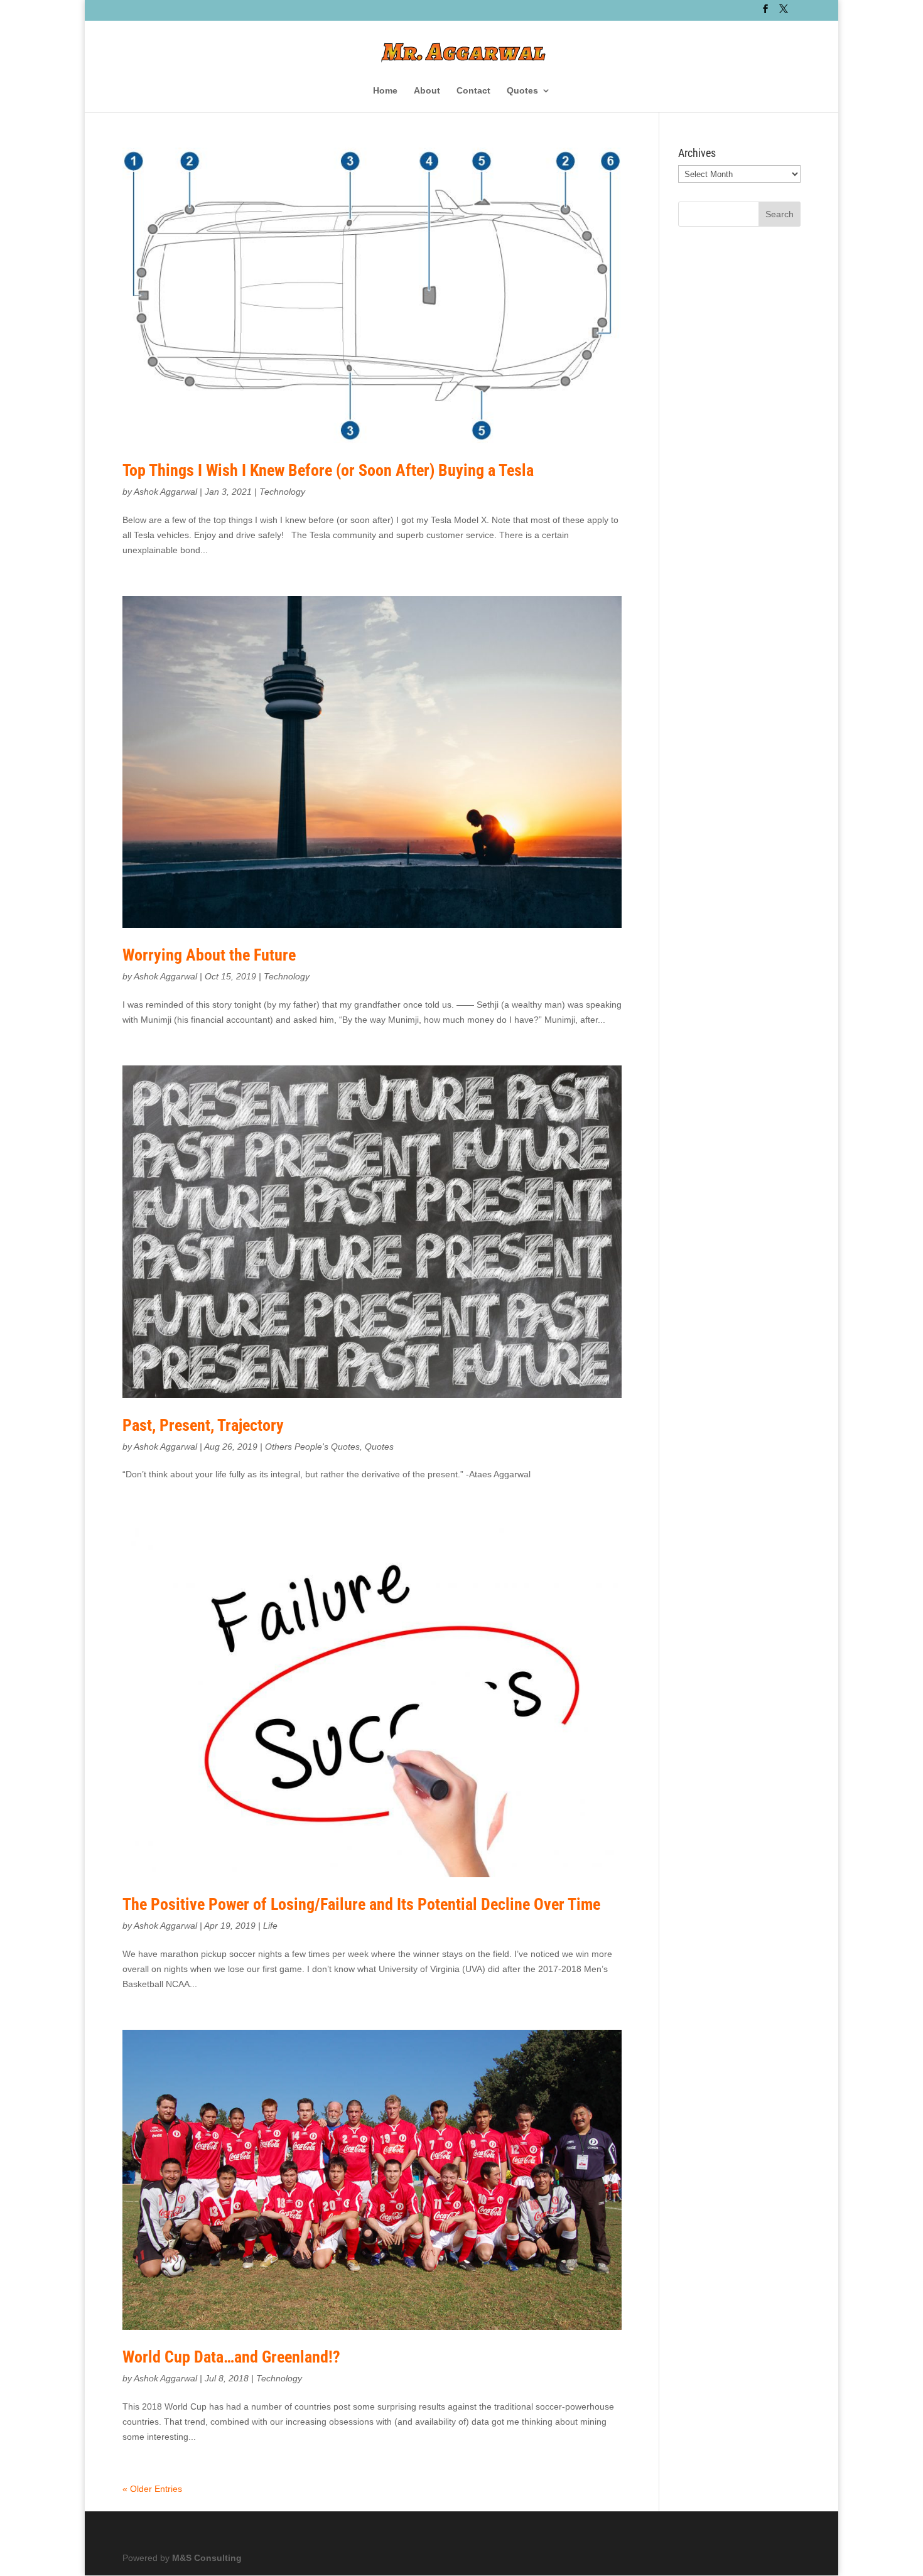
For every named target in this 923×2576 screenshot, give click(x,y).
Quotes (522, 91)
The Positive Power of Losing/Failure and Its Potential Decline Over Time (361, 1904)
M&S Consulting (207, 2558)
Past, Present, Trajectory (203, 1425)
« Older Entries (152, 2489)
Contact (473, 91)
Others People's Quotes (312, 1447)
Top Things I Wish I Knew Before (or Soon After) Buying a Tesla (328, 470)
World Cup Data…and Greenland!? (231, 2357)
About (427, 91)
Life (270, 1926)
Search (780, 214)
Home (385, 91)
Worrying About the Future (209, 955)
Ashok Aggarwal (165, 492)
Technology (282, 492)
